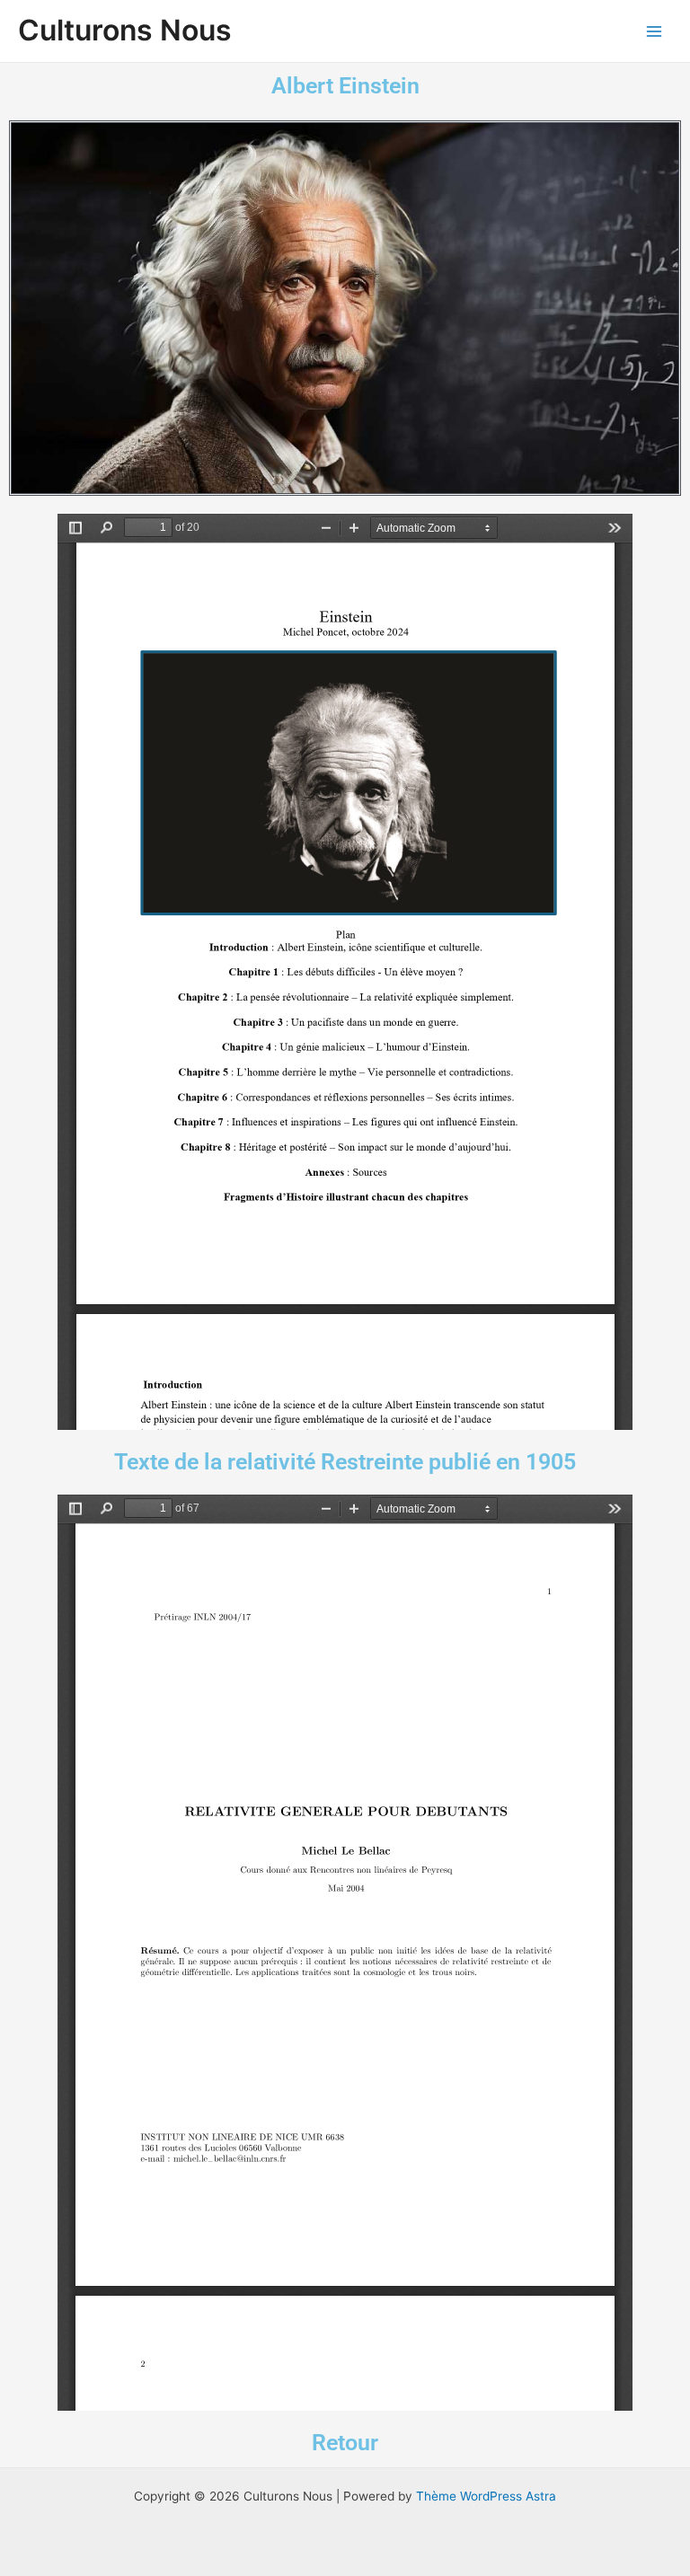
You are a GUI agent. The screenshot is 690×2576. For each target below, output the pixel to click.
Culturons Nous (125, 30)
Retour (345, 2443)
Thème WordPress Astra (486, 2496)
